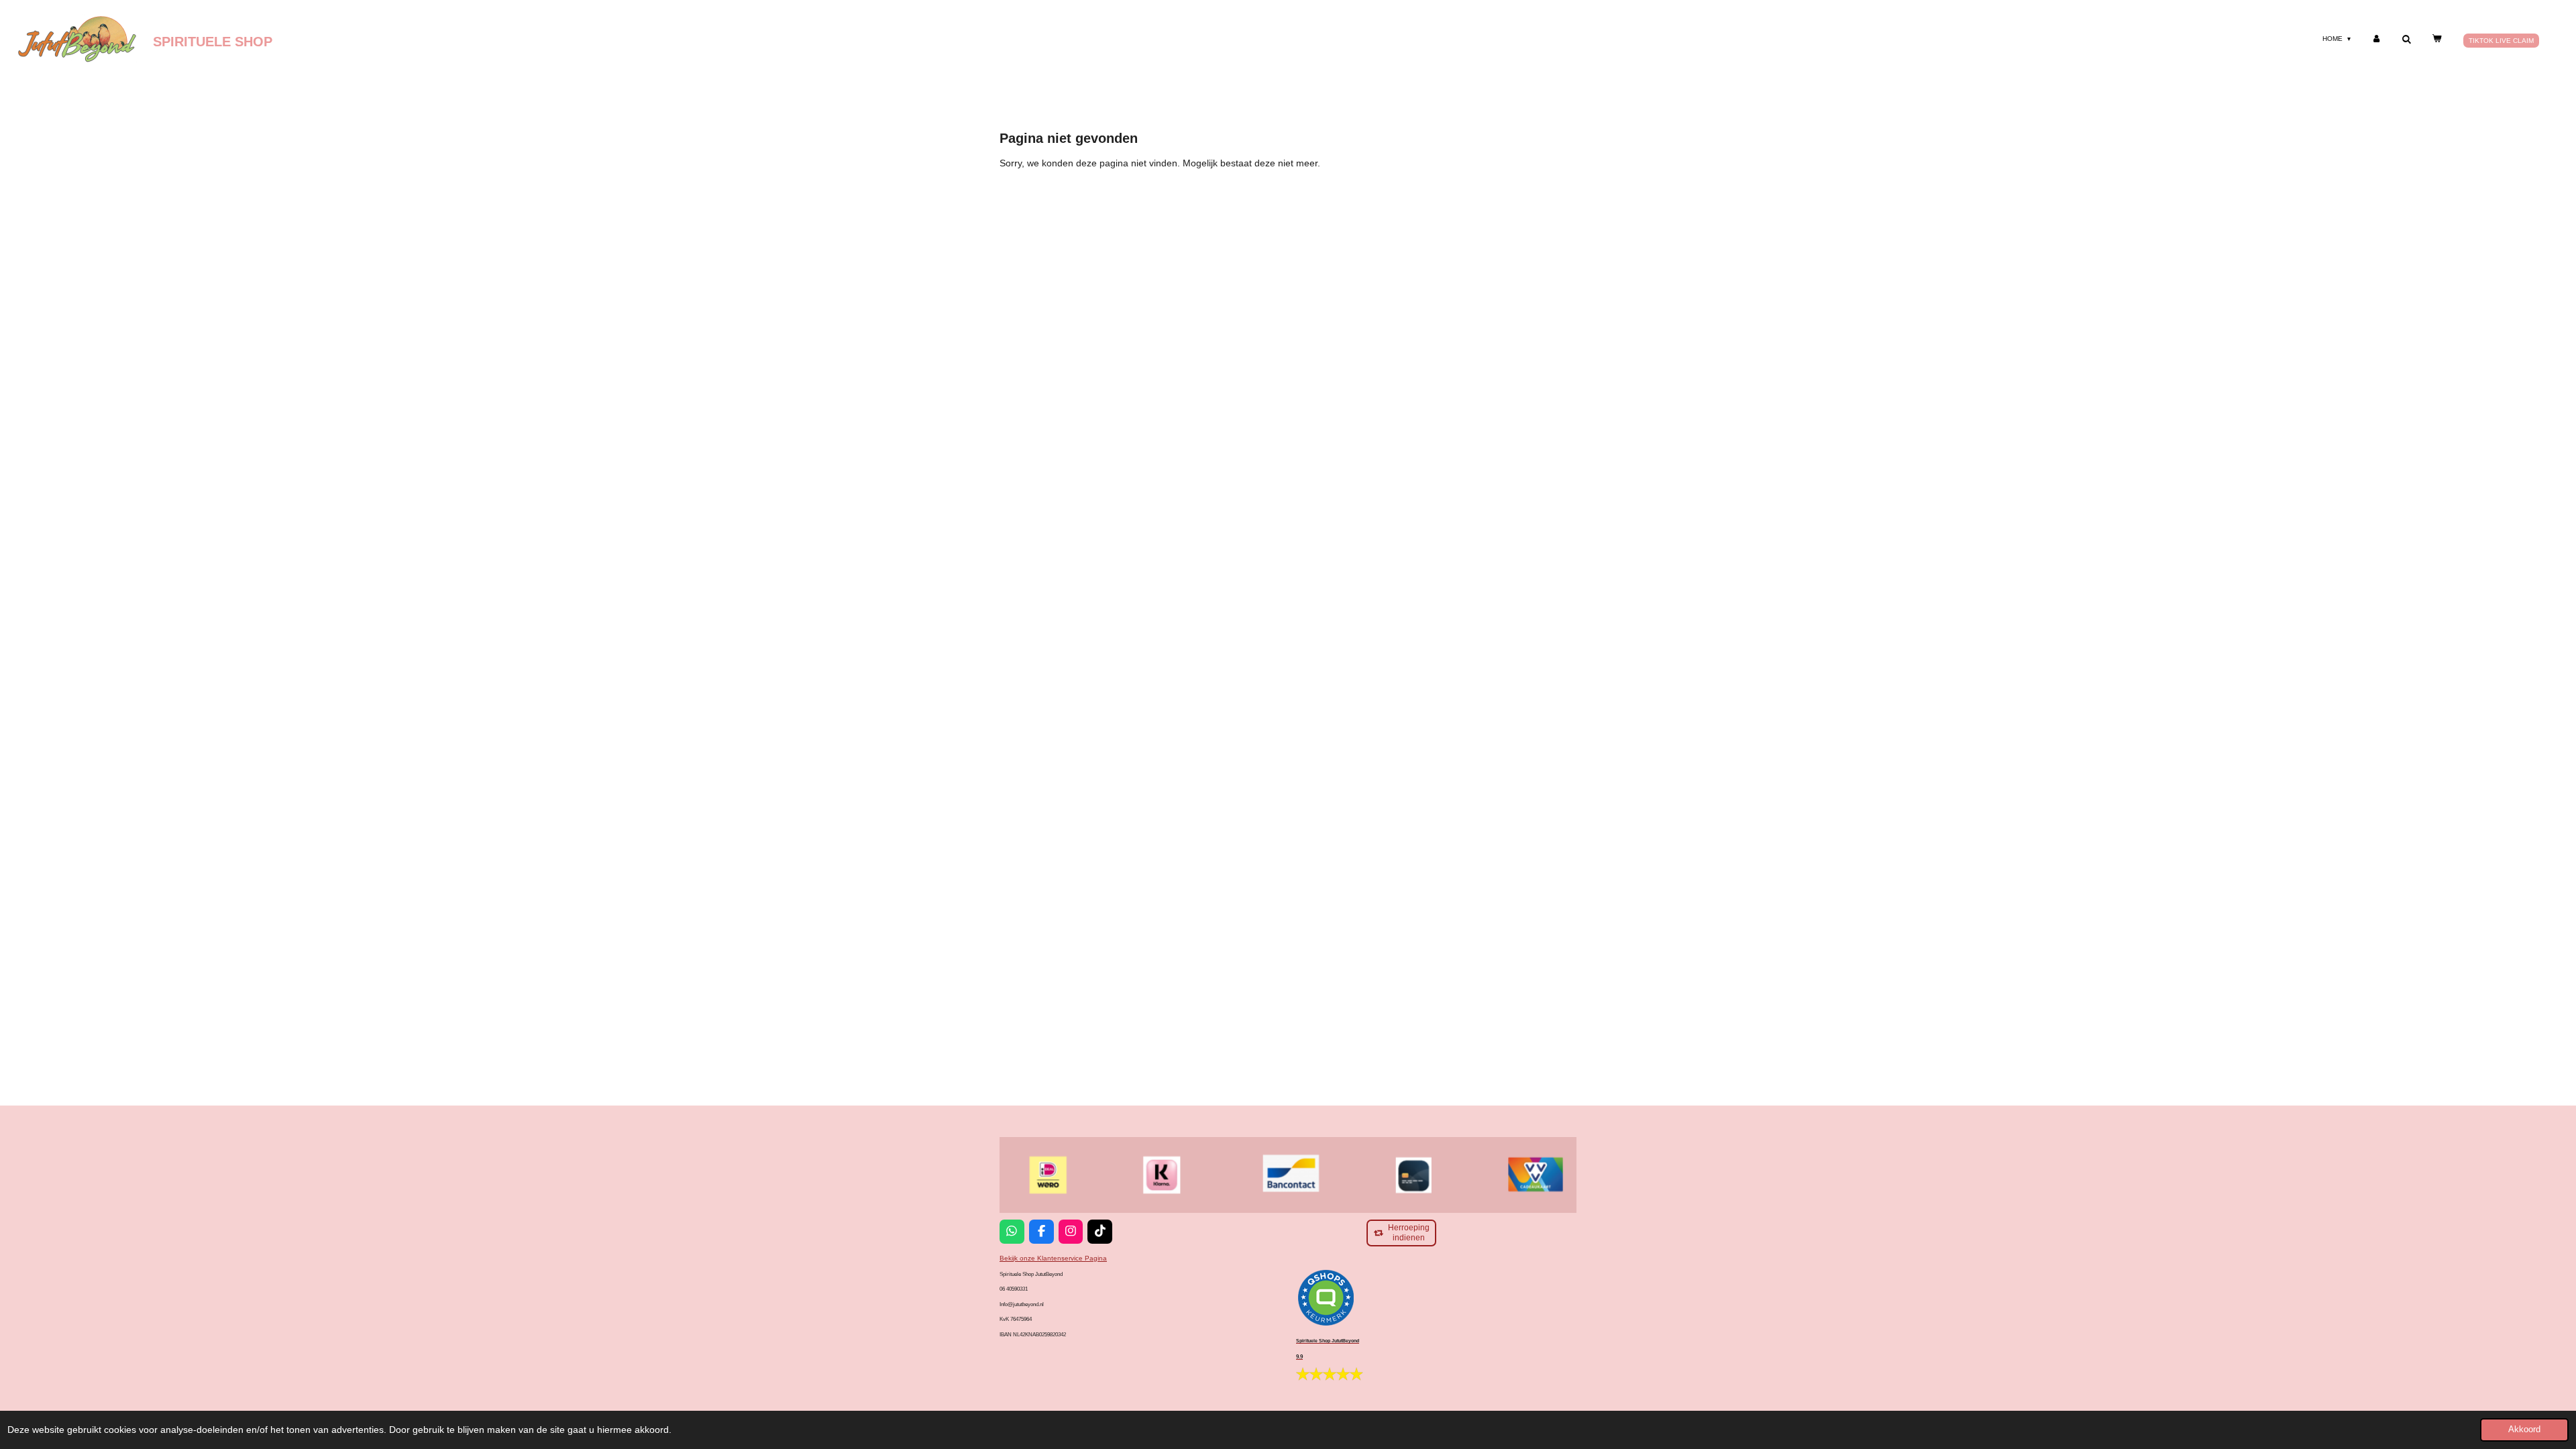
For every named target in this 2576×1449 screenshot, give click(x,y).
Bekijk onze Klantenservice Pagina (1053, 1258)
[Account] (2376, 39)
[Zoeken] (2406, 39)
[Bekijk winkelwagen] (2436, 39)
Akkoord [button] (2524, 1430)
